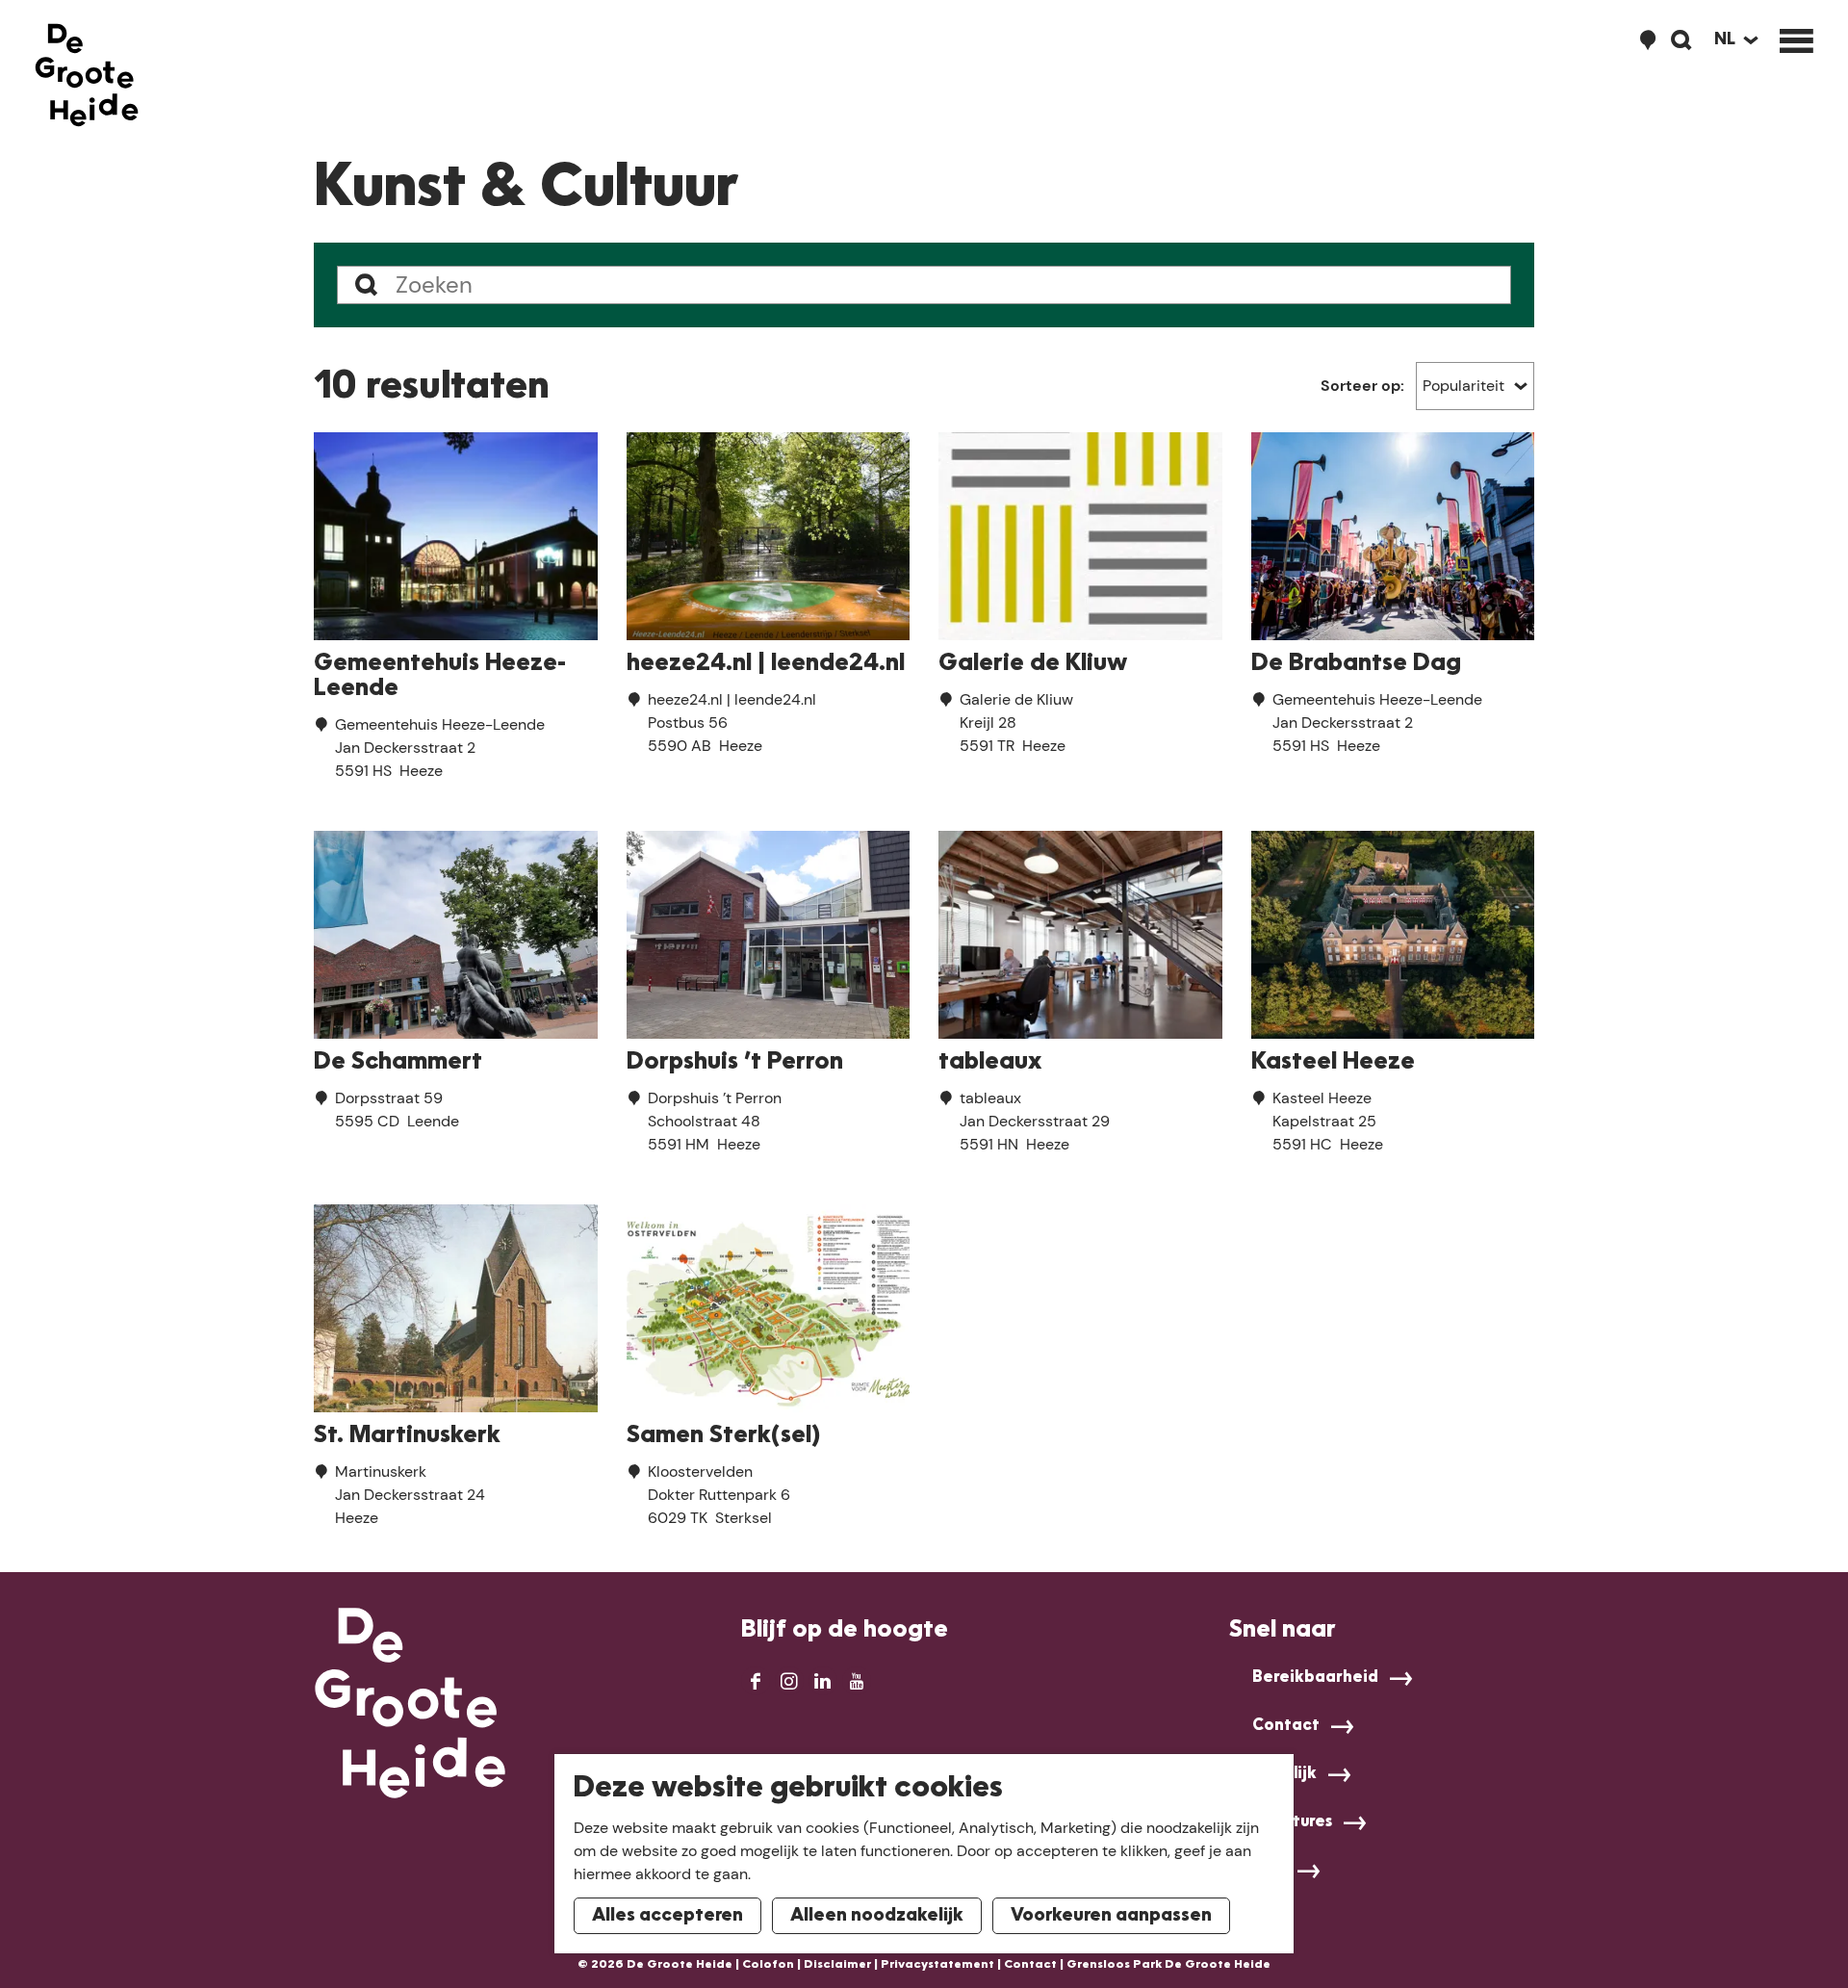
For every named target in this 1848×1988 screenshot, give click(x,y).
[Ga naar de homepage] (87, 75)
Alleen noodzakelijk (877, 1916)
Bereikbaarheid (1315, 1678)
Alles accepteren (667, 1916)
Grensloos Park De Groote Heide (1168, 1965)
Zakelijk (1284, 1774)
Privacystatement (937, 1965)
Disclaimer (837, 1965)
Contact (1286, 1726)
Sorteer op (1362, 386)
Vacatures (1292, 1822)
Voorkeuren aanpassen (1111, 1916)
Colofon (768, 1965)
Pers (1269, 1871)
